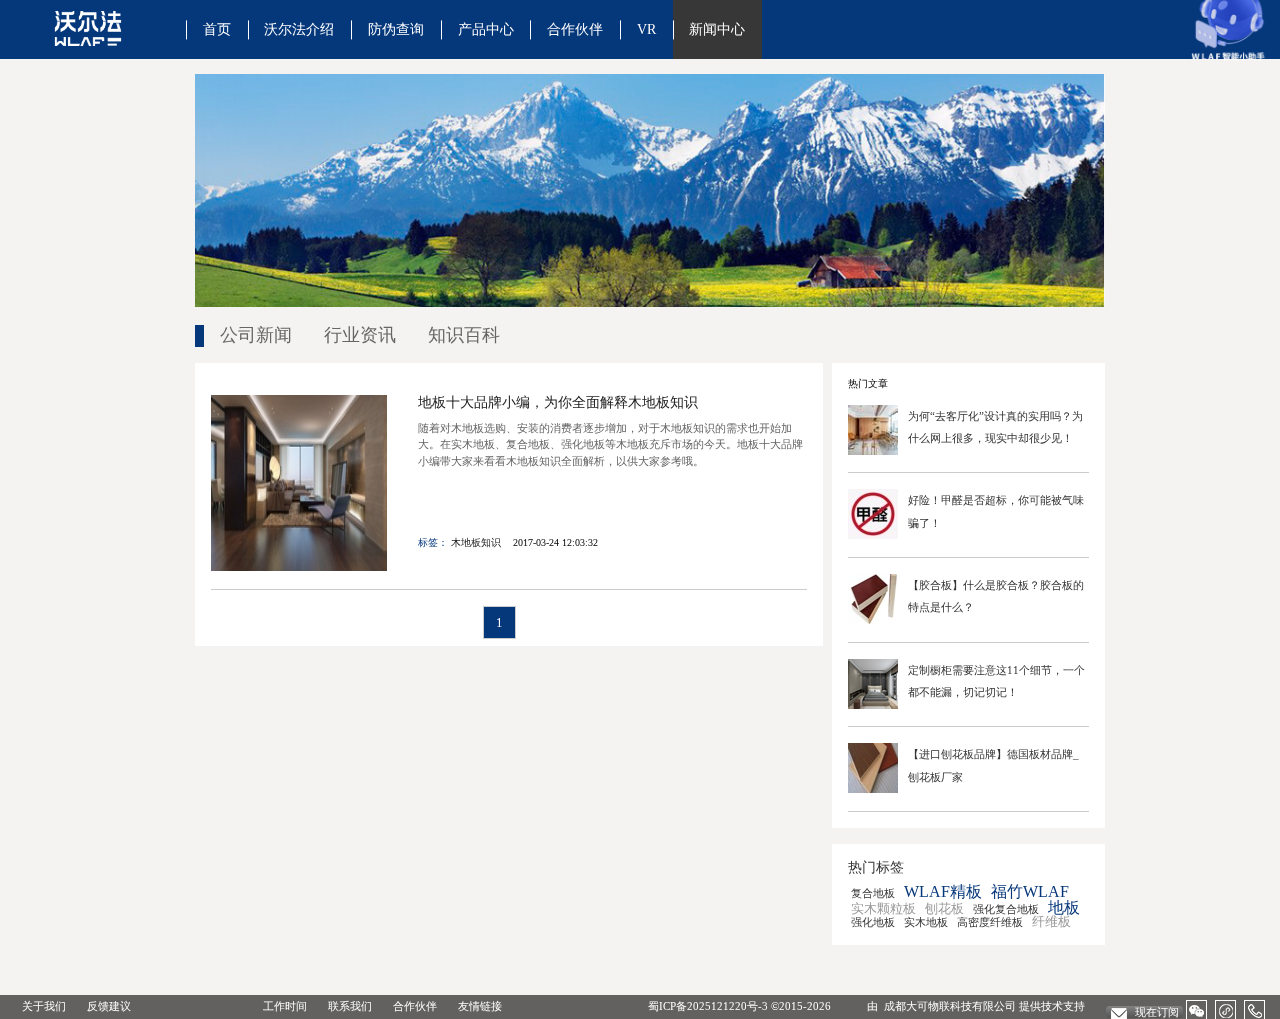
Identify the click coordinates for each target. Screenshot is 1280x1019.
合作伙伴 (575, 29)
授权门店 (607, 79)
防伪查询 (396, 29)
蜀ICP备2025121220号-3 (708, 1006)
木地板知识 (476, 542)
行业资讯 (360, 335)
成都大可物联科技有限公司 (950, 1006)
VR (646, 29)
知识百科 (749, 79)
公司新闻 (256, 335)
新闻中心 (717, 29)
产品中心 (486, 29)
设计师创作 (525, 79)
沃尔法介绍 (299, 29)
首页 (217, 29)
